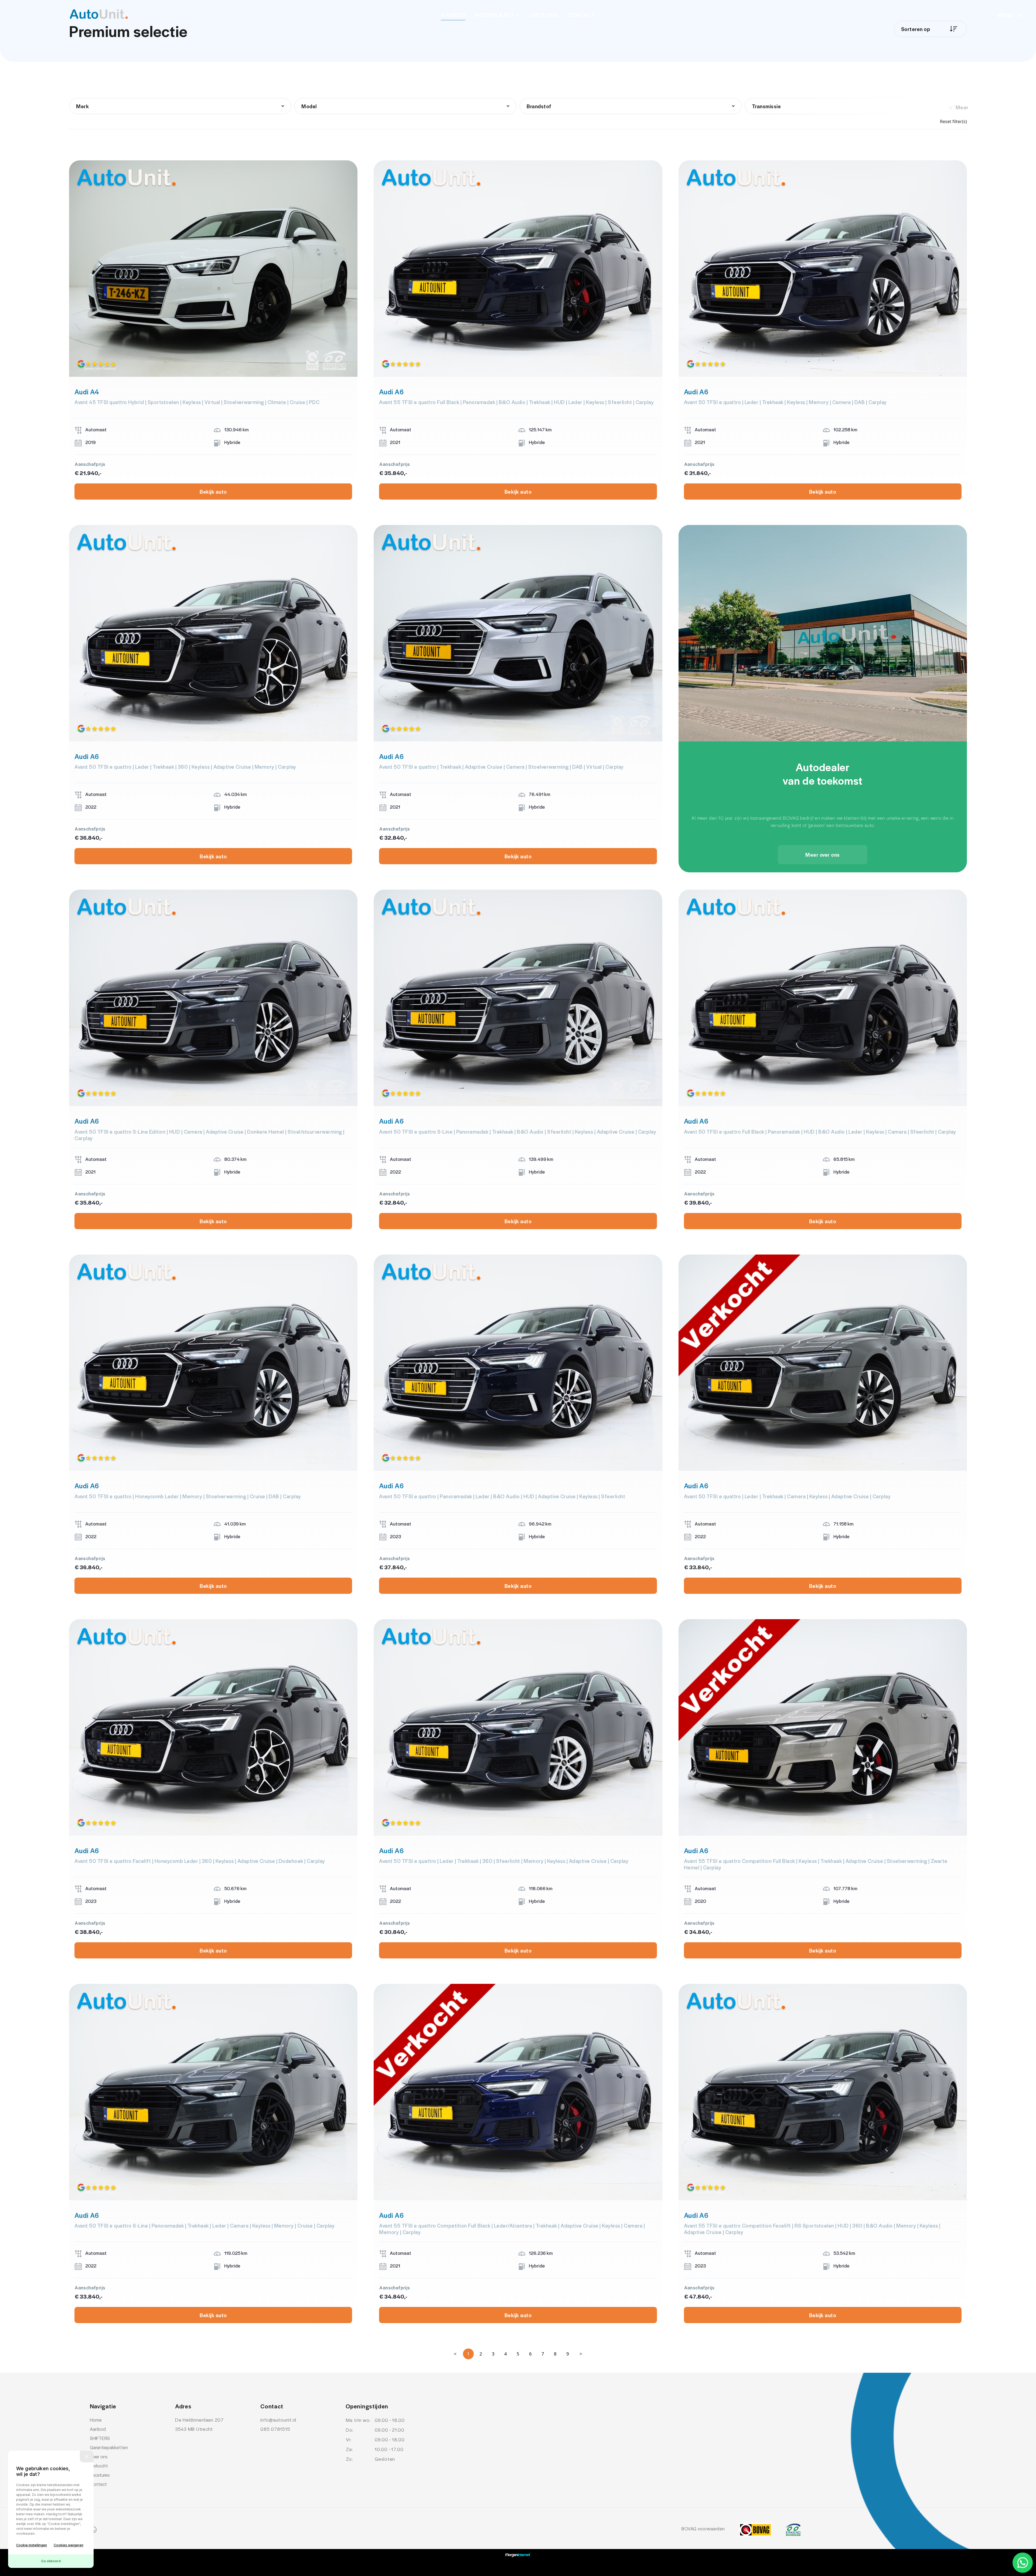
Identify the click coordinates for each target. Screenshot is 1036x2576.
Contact (581, 15)
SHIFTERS (100, 2438)
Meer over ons (823, 855)
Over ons (543, 15)
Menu (1005, 15)
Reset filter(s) (953, 121)
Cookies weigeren (69, 2545)
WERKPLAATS (494, 15)
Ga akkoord (51, 2561)
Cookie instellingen (32, 2545)
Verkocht (99, 2466)
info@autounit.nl (278, 2420)
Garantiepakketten (109, 2447)
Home (96, 2420)
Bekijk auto (213, 492)
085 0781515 (275, 2429)
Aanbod (453, 15)
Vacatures (100, 2475)
